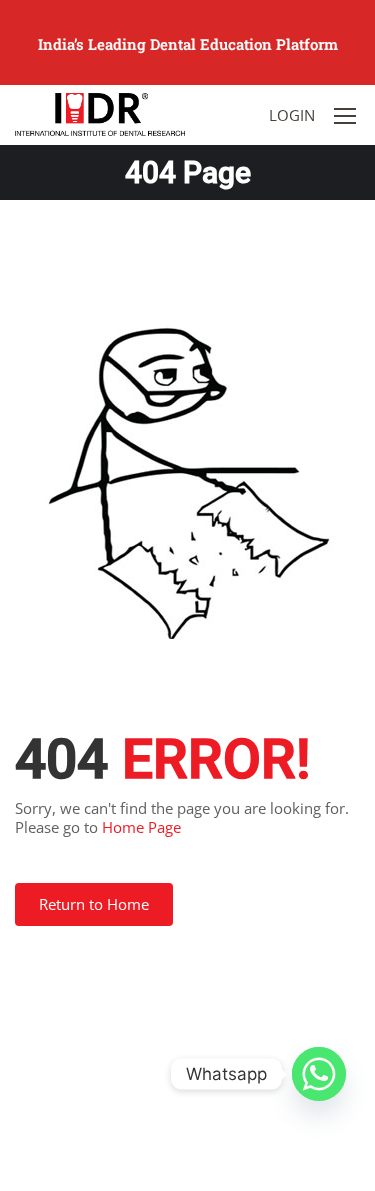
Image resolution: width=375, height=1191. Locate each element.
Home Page (141, 827)
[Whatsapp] (319, 1074)
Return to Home (94, 904)
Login (292, 115)
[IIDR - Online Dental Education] (100, 114)
